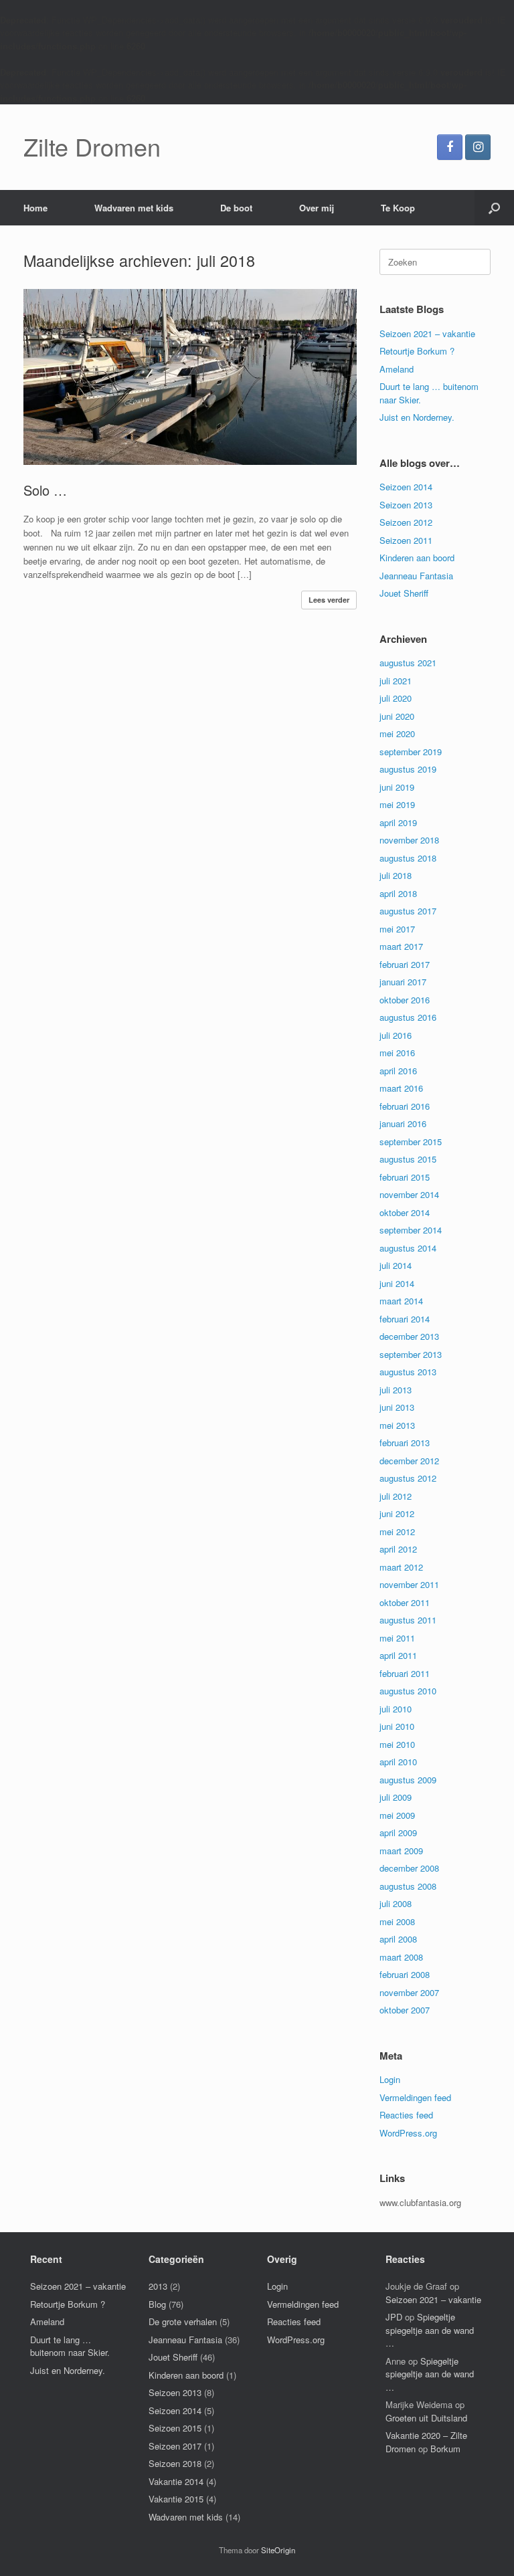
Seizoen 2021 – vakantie (427, 333)
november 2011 (409, 1584)
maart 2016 (401, 1088)
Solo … (45, 490)
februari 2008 (405, 1974)
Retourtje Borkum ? (417, 351)
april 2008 (398, 1939)
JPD (394, 2317)
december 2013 (409, 1336)
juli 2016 (396, 1035)
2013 (158, 2286)
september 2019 (411, 752)
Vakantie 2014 (176, 2481)
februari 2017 (405, 964)
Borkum (445, 2449)
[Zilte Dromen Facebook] (450, 147)
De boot (236, 208)
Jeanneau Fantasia (416, 576)
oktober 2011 (405, 1602)
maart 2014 (401, 1301)
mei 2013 (397, 1425)
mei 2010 (397, 1744)
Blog (157, 2304)
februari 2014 (405, 1319)
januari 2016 (403, 1123)
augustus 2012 (408, 1478)
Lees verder (329, 600)
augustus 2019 (408, 769)
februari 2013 (405, 1443)
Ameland (397, 369)
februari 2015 (405, 1177)
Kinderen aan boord (417, 558)
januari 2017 (403, 982)
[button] (494, 208)
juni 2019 (397, 787)
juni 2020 (397, 716)
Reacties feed (406, 2115)
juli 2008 (396, 1903)
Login (390, 2079)
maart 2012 (401, 1567)
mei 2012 (397, 1531)
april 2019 (398, 822)
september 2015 (411, 1142)
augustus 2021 (408, 663)
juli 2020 (396, 698)
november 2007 (409, 1992)
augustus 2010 (408, 1691)
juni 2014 (397, 1283)
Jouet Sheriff (404, 593)
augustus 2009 (408, 1780)
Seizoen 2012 (406, 522)
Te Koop (398, 208)
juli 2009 (396, 1797)
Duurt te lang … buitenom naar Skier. (70, 2346)
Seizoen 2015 (175, 2428)
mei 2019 (397, 804)
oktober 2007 (405, 2010)
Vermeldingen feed (415, 2097)
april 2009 (398, 1832)
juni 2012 (397, 1513)
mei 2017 (397, 929)
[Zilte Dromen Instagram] (478, 147)
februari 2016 (405, 1106)
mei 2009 (397, 1815)
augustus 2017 (408, 911)
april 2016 (398, 1071)
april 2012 (398, 1549)
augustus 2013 (408, 1372)
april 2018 (398, 893)
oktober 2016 (405, 1000)
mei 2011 (397, 1638)
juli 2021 (396, 681)
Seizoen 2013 (406, 505)
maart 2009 (401, 1851)
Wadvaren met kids (134, 208)
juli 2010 (396, 1709)
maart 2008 (401, 1957)
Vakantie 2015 (176, 2499)
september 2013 (411, 1354)
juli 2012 (396, 1496)
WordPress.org (408, 2133)
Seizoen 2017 (175, 2446)
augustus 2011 (408, 1620)
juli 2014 (396, 1265)
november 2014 (409, 1194)
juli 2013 (396, 1390)
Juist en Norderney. (417, 417)
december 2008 (409, 1868)
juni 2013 (397, 1407)
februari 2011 (405, 1673)
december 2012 (409, 1461)
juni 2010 (397, 1726)
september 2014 (411, 1230)
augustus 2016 (408, 1017)
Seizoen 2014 (406, 487)
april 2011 (398, 1655)
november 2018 (409, 840)
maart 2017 (401, 946)
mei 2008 (397, 1921)
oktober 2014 (405, 1212)
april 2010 (398, 1762)
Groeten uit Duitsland (426, 2418)
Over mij (317, 208)
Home (35, 208)
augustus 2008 (408, 1886)
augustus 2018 (408, 858)
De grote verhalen (183, 2321)
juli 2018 (396, 875)
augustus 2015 (408, 1159)
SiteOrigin (278, 2550)
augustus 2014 (408, 1248)
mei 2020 (397, 733)
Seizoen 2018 (175, 2463)
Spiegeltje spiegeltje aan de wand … (430, 2330)
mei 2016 (397, 1053)
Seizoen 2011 (406, 540)
